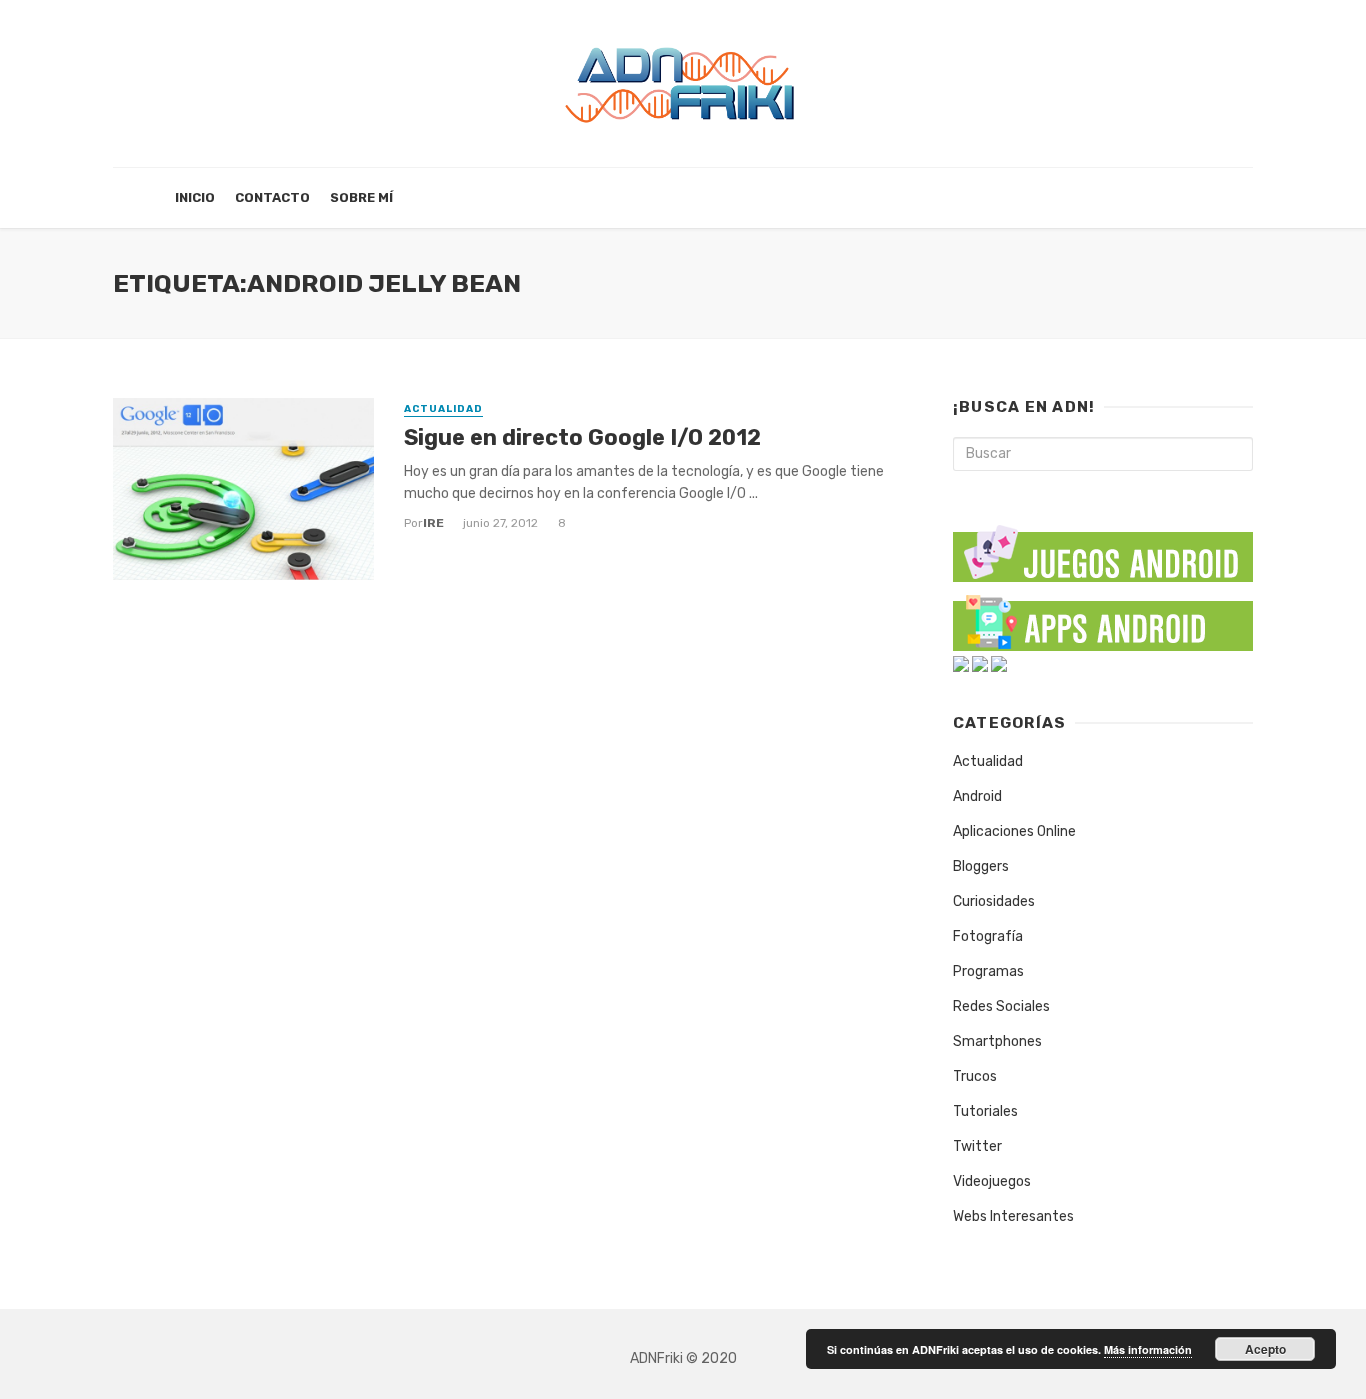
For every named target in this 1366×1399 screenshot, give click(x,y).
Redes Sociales (1001, 1006)
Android (977, 796)
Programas (988, 971)
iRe (433, 523)
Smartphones (997, 1041)
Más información (1148, 1349)
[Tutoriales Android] (980, 663)
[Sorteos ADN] (999, 663)
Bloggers (981, 866)
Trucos (975, 1076)
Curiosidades (994, 901)
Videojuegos (992, 1181)
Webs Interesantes (1013, 1216)
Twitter (977, 1146)
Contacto (272, 197)
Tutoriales (985, 1111)
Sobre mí (361, 197)
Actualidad (443, 409)
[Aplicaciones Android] (1103, 618)
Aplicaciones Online (1014, 831)
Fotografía (988, 936)
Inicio (195, 197)
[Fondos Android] (961, 663)
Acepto (1265, 1349)
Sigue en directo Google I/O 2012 (582, 437)
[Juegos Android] (1103, 546)
